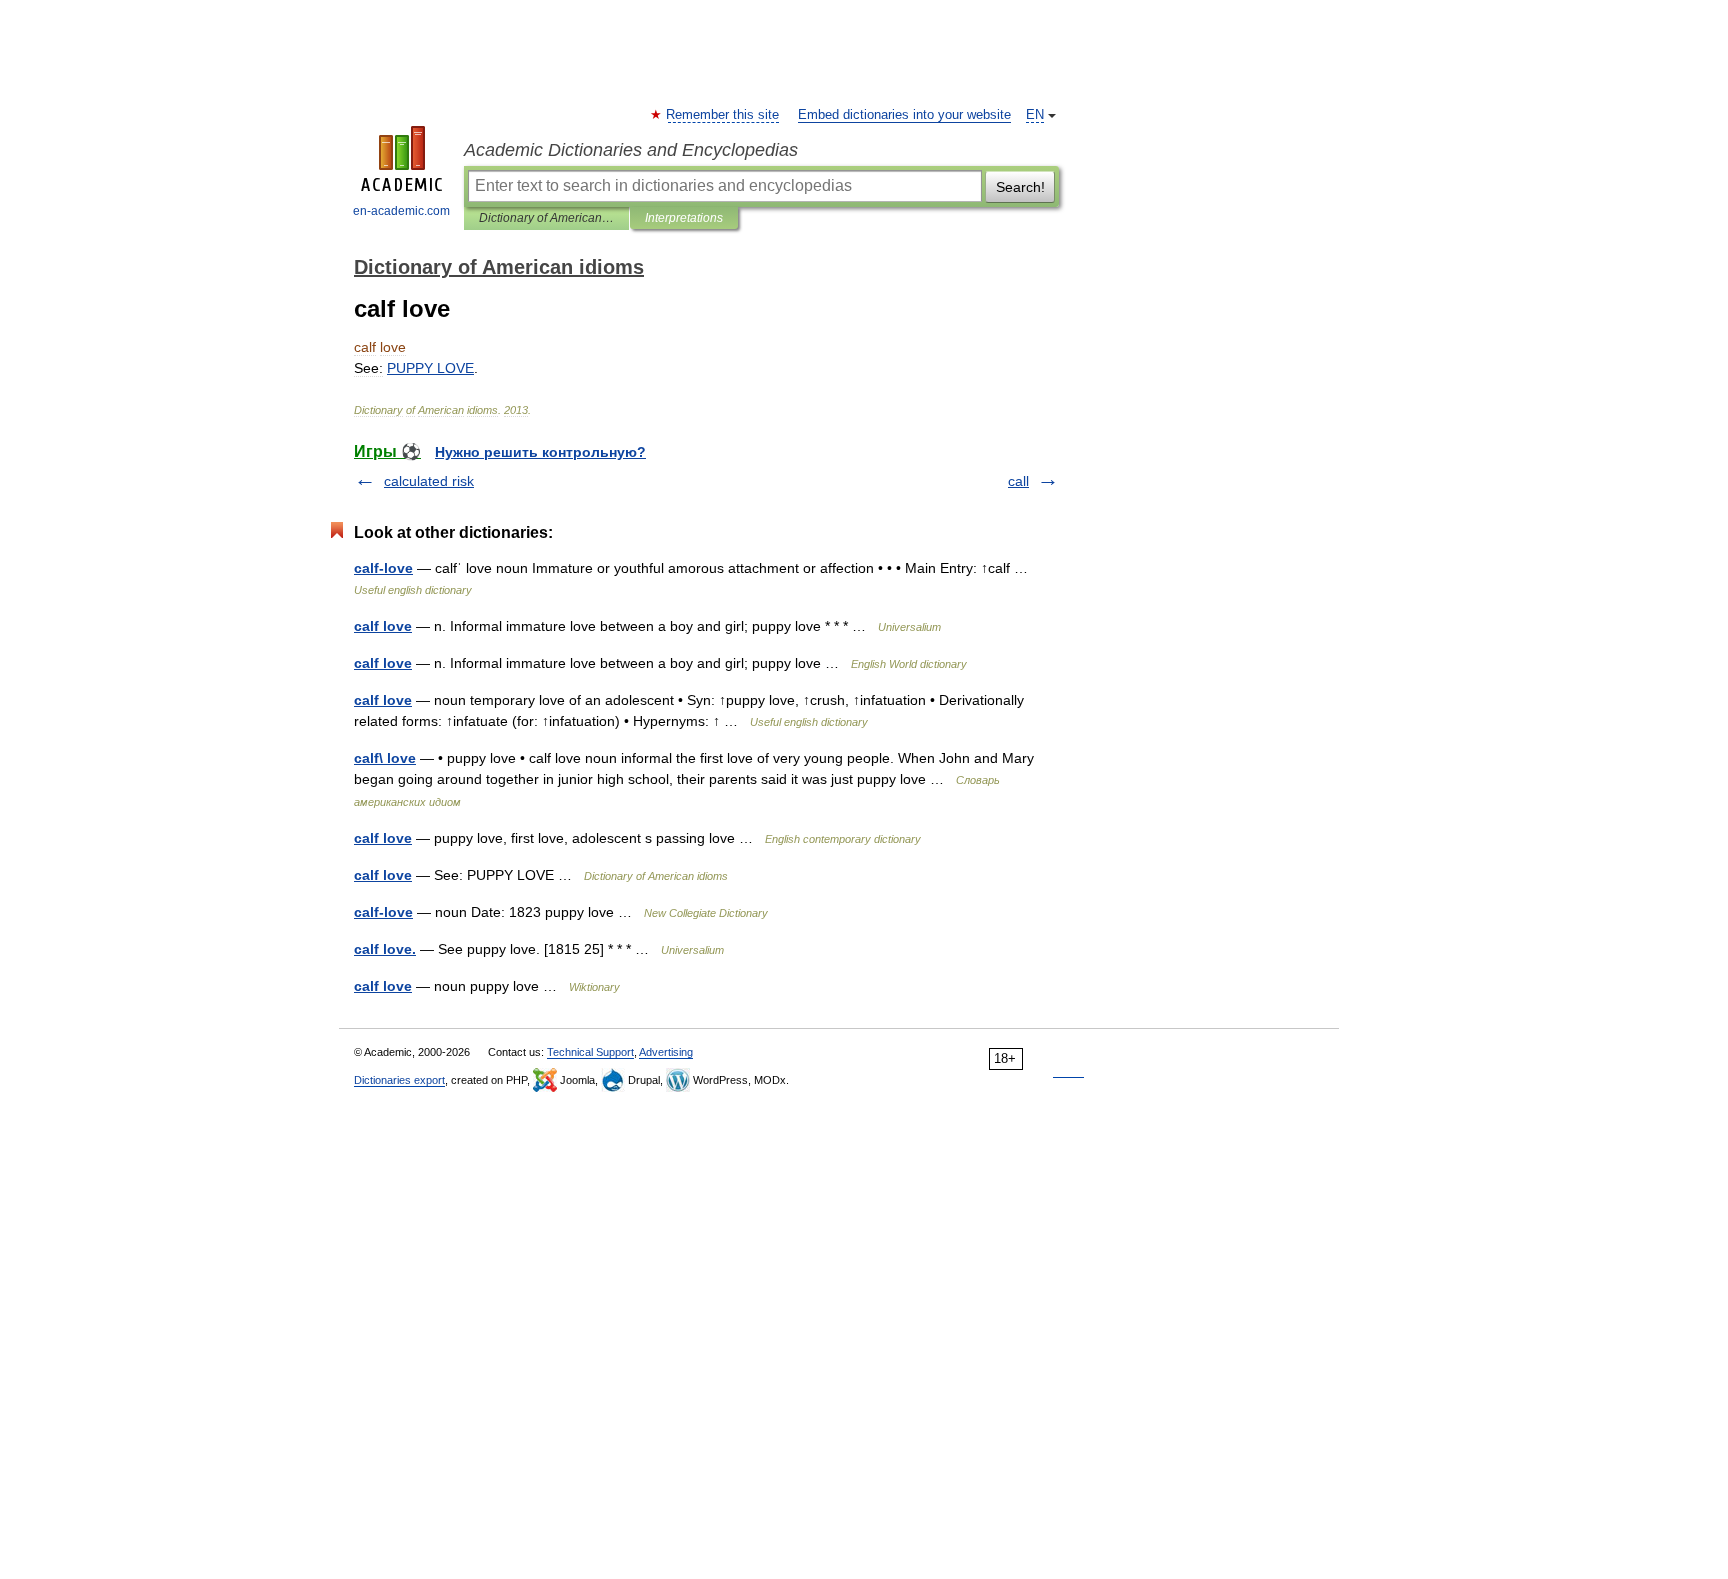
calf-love (383, 568)
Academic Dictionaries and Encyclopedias (631, 150)
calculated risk (429, 481)
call (1018, 481)
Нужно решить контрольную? (540, 452)
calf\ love (385, 758)
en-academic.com (401, 211)
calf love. (385, 949)
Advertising (666, 1052)
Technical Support (590, 1052)
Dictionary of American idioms (546, 218)
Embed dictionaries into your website (904, 115)
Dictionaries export (399, 1080)
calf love (383, 626)
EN (1035, 115)
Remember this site (723, 115)
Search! (1020, 187)
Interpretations (684, 218)
